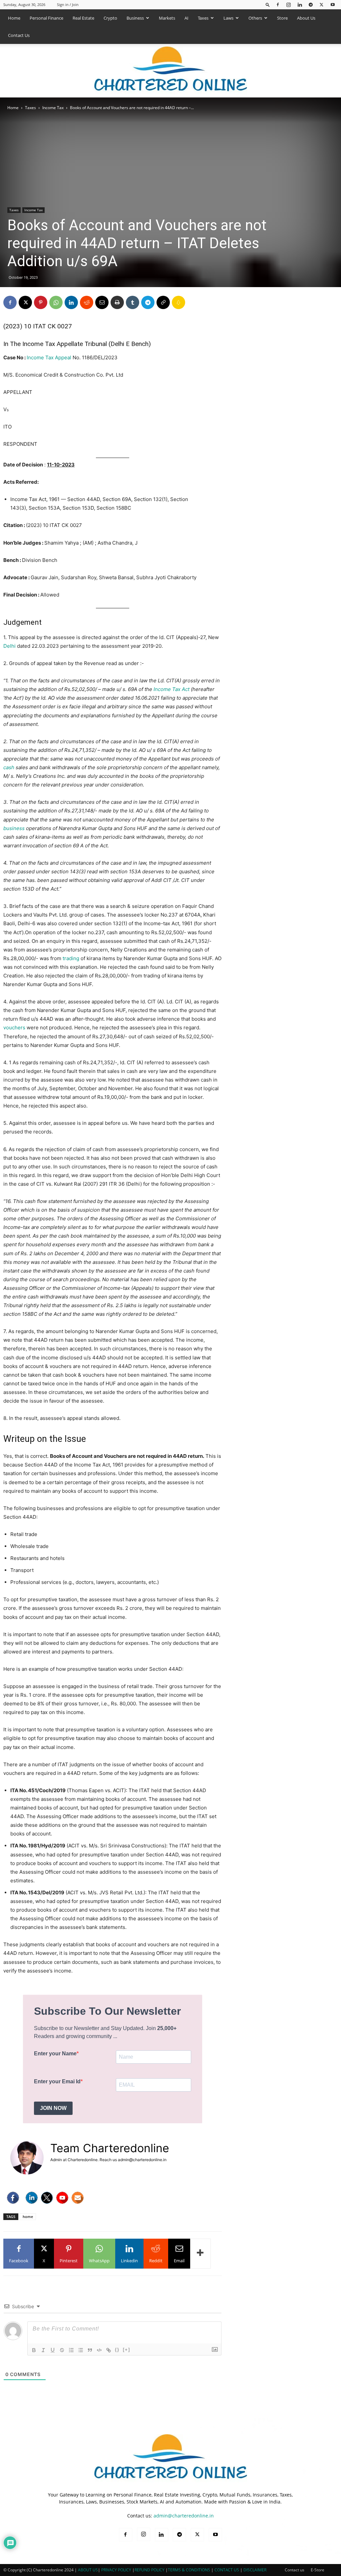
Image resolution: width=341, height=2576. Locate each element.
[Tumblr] (133, 302)
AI (186, 18)
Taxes (203, 18)
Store (282, 18)
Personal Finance (46, 18)
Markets (167, 18)
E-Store (318, 2570)
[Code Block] (99, 2350)
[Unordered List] (81, 2350)
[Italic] (43, 2350)
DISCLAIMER (255, 2570)
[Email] (102, 302)
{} (117, 2350)
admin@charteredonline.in (184, 2516)
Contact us (295, 2570)
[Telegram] (311, 4)
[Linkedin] (300, 4)
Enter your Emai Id (57, 2081)
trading (71, 958)
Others (255, 18)
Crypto (110, 18)
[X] (322, 4)
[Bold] (34, 2350)
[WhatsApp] (56, 302)
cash (9, 767)
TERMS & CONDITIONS (189, 2570)
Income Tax (53, 108)
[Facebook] (278, 4)
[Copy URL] (163, 302)
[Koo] (178, 302)
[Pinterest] (41, 302)
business (14, 828)
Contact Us (19, 35)
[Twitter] (47, 2198)
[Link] (109, 2350)
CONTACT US (227, 2570)
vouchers (14, 1028)
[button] (268, 4)
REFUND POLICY (150, 2570)
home (28, 2217)
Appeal (63, 357)
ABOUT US (88, 2570)
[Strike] (62, 2350)
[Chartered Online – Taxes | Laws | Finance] (170, 71)
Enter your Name (55, 2054)
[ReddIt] (87, 302)
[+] (127, 2350)
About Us (306, 18)
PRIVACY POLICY (116, 2570)
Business (135, 18)
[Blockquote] (90, 2350)
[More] (200, 2254)
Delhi (9, 646)
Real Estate (83, 18)
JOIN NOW (53, 2108)
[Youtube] (333, 4)
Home (14, 18)
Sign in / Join (68, 4)
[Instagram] (289, 4)
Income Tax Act (171, 689)
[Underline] (53, 2350)
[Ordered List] (71, 2350)
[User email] (78, 2198)
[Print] (117, 302)
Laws (228, 18)
